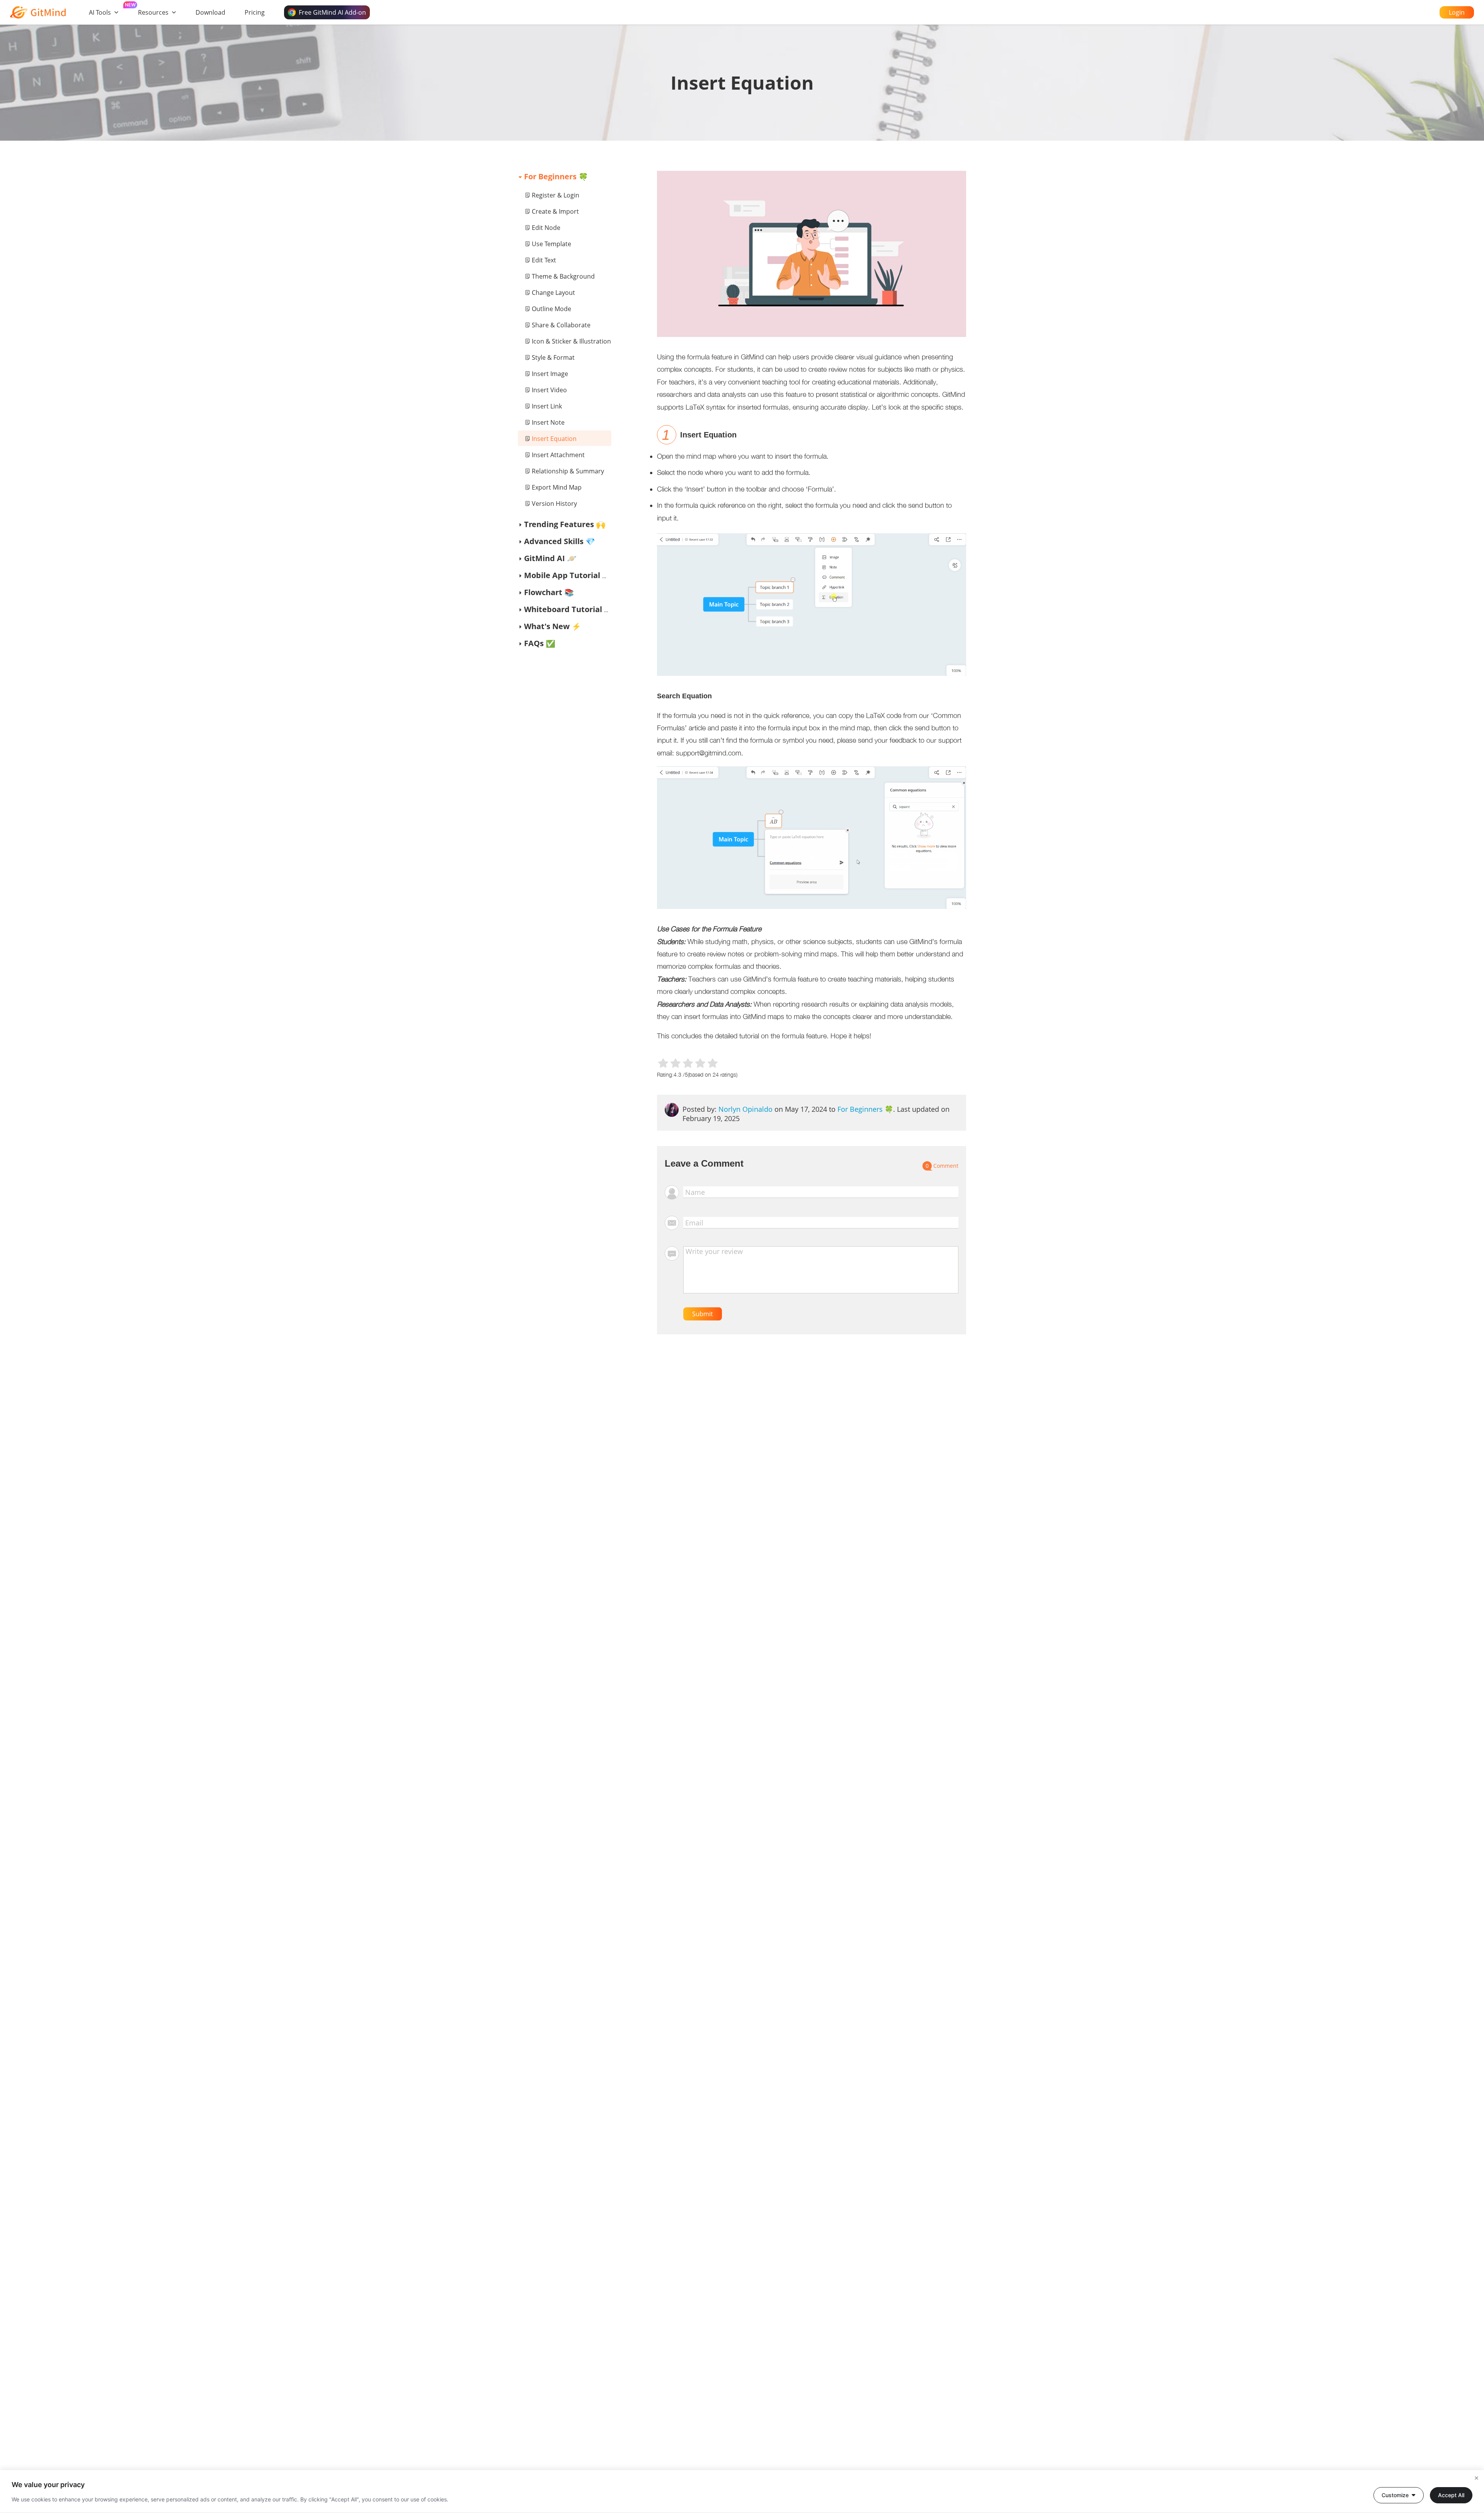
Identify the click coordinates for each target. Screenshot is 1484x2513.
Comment (942, 1166)
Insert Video (549, 390)
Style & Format (553, 357)
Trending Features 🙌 (565, 524)
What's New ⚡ (553, 626)
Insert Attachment (558, 455)
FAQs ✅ (540, 643)
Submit (703, 1314)
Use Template (551, 244)
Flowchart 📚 (549, 592)
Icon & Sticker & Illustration (571, 341)
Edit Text (544, 260)
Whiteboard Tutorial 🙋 (569, 609)
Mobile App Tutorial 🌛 (568, 575)
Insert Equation (554, 439)
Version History (554, 504)
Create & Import (555, 211)
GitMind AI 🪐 (550, 558)
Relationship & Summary (568, 471)
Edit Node (546, 228)
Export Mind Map (557, 487)
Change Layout (553, 293)
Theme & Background (563, 276)
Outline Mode (551, 309)
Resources (153, 12)
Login (1457, 12)
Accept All (1451, 2495)
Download (210, 12)
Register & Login (556, 195)
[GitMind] (38, 12)
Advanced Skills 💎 (560, 541)
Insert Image (550, 374)
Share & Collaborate (561, 325)
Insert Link (547, 406)
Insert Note (548, 422)
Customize (1395, 2495)
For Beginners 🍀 (556, 176)
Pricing (255, 12)
